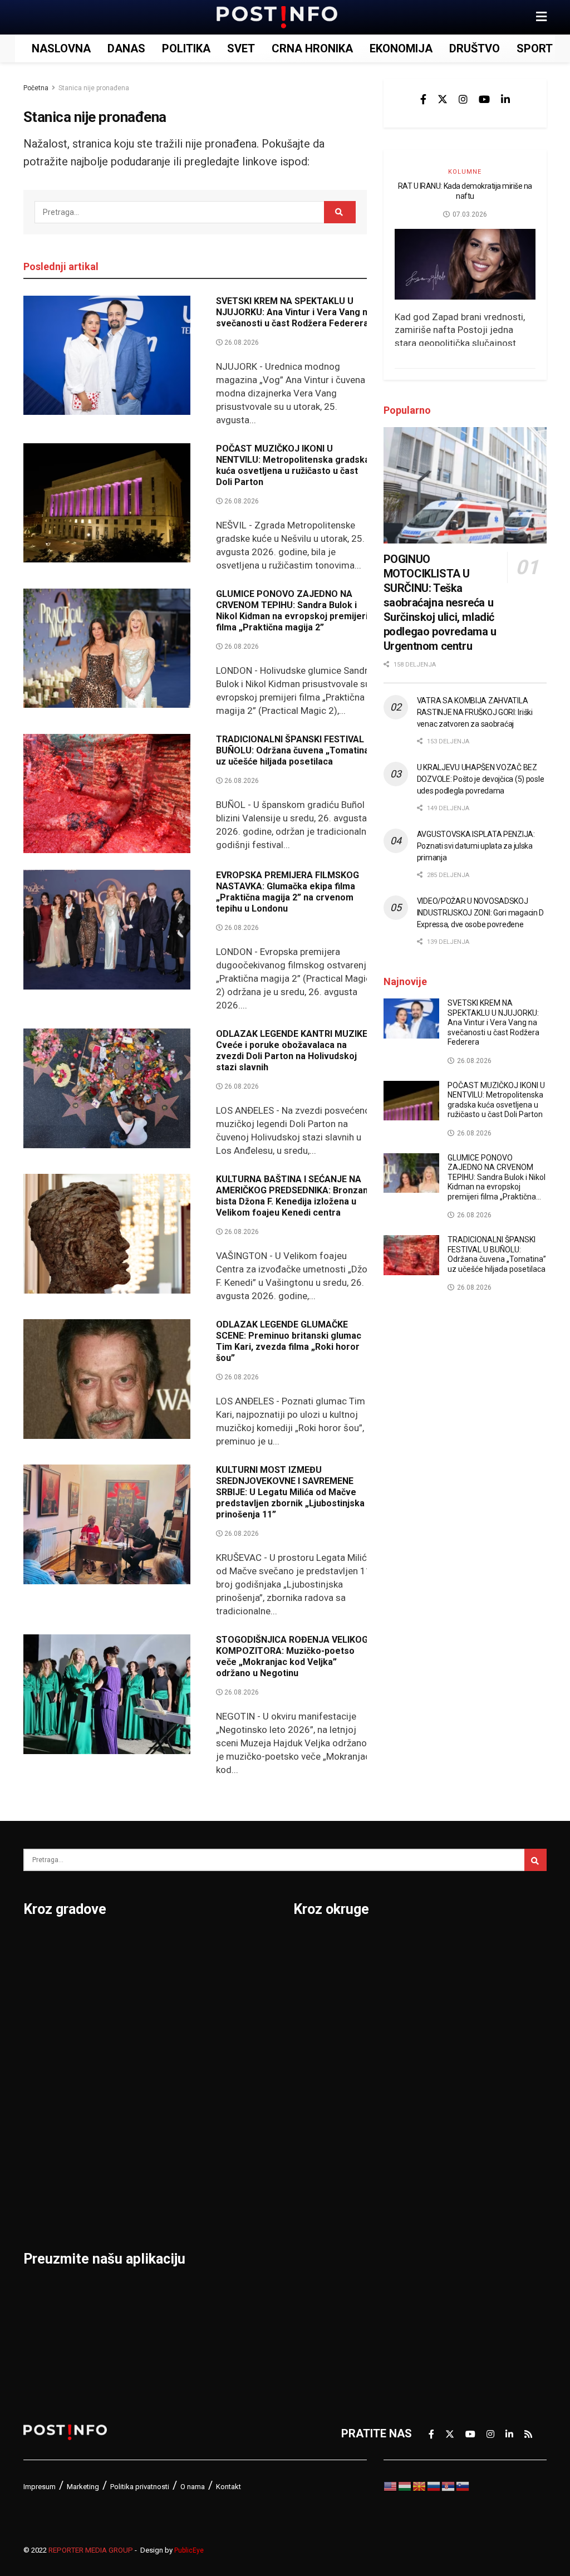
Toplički (438, 2177)
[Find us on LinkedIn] (509, 2434)
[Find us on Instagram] (463, 99)
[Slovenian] (463, 2485)
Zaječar (222, 2148)
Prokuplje (138, 2148)
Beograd (45, 1946)
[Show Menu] (541, 17)
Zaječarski (445, 2206)
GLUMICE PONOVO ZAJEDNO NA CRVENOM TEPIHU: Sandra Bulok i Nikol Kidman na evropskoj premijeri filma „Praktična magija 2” (292, 611)
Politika (186, 48)
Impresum (40, 2487)
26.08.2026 (241, 342)
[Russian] (434, 2485)
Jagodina (47, 2033)
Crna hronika (312, 48)
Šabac (129, 2177)
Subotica (226, 2004)
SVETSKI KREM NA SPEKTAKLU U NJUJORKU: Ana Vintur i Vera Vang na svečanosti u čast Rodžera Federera (294, 312)
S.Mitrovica (232, 1975)
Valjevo (222, 2061)
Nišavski (315, 2206)
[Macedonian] (420, 2485)
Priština (133, 2119)
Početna (36, 88)
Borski (310, 1946)
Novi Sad (137, 2004)
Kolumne (465, 172)
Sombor (223, 1946)
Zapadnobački (454, 2235)
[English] (391, 2485)
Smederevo (143, 2206)
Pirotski (313, 2264)
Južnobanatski (331, 2061)
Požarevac (141, 2090)
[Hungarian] (405, 2485)
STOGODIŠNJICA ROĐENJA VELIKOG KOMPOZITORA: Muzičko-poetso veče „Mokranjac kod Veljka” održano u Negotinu (292, 1656)
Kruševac (47, 2148)
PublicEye (189, 2550)
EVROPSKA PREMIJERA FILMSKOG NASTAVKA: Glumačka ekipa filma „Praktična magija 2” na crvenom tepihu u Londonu (288, 892)
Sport (535, 48)
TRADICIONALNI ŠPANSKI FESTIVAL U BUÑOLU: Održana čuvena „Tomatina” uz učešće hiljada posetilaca (294, 750)
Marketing (83, 2487)
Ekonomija (401, 48)
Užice (217, 2033)
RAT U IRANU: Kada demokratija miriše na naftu (465, 191)
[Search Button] (340, 212)
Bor (33, 1975)
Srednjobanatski (460, 2090)
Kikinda (42, 2061)
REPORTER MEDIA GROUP (91, 2550)
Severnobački (453, 2033)
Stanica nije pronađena (94, 88)
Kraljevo (44, 2119)
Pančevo (136, 2033)
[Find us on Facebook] (423, 99)
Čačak (39, 2004)
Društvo (475, 48)
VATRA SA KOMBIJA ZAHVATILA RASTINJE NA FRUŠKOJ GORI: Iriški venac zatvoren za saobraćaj (475, 712)
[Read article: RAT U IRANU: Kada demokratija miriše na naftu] (465, 264)
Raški (433, 2004)
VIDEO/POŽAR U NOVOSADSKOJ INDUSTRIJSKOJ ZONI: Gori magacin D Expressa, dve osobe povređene (480, 913)
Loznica (43, 2206)
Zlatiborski (446, 2264)
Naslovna (61, 48)
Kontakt (229, 2487)
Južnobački (322, 2033)
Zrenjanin (227, 2177)
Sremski (440, 2119)
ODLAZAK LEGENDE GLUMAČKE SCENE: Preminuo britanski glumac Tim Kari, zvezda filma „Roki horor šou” (289, 1341)
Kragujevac (52, 2090)
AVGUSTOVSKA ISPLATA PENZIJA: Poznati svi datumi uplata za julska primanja (476, 846)
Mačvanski (321, 2148)
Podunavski (323, 2293)
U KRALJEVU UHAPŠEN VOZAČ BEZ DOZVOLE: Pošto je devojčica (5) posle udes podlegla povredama (481, 779)
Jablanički (319, 2004)
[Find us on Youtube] (484, 99)
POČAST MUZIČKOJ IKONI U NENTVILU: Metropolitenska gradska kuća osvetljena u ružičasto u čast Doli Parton (293, 465)
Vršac (218, 2119)
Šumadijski (446, 2148)
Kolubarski (320, 2090)
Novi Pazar (142, 1975)
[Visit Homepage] (277, 17)
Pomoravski (449, 1946)
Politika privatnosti (140, 2487)
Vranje (220, 2090)
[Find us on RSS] (528, 2434)
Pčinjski (313, 2235)
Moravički (318, 2177)
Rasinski (440, 1975)
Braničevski (323, 1975)
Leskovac (48, 2177)
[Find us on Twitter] (443, 99)
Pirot (126, 2061)
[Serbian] (449, 2485)
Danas (126, 48)
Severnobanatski (462, 2061)
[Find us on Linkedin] (505, 99)
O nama (193, 2487)
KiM (303, 2119)
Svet (241, 48)
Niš (122, 1946)
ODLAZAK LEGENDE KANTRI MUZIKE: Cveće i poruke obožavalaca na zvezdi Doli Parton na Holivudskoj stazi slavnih (293, 1051)
